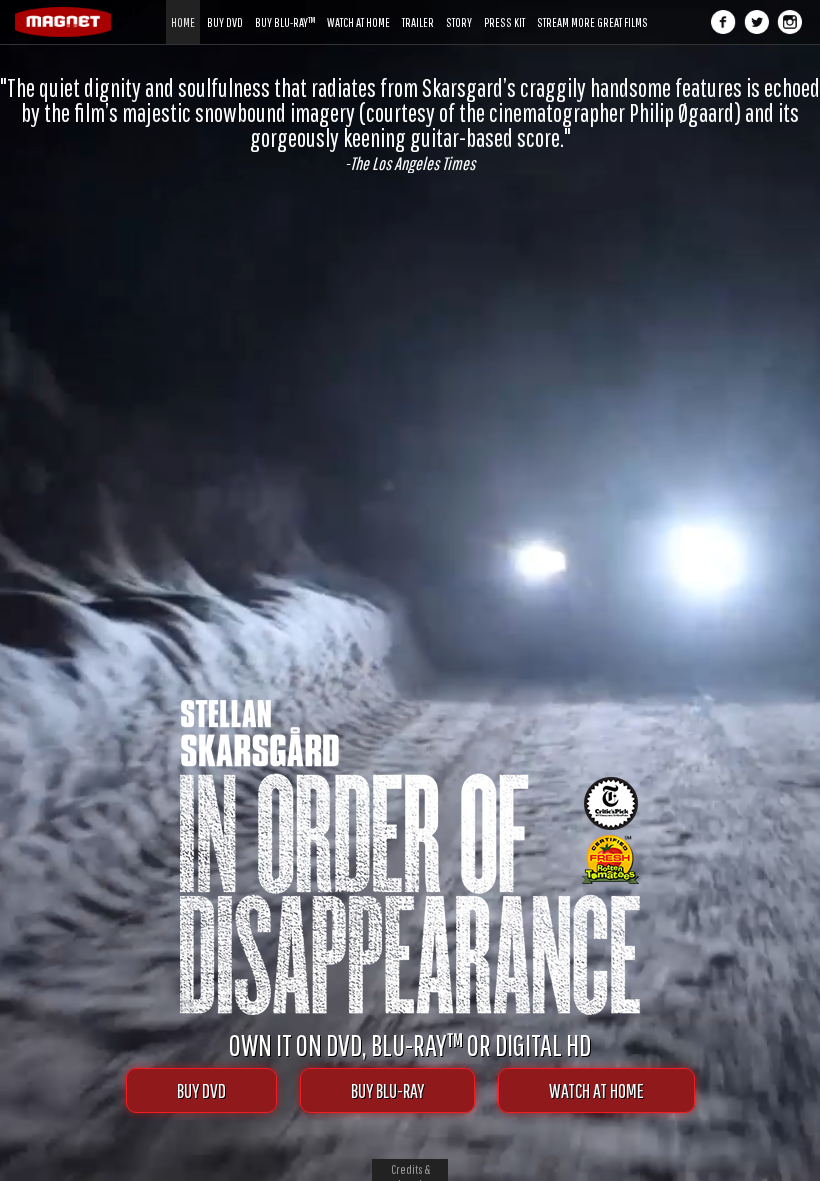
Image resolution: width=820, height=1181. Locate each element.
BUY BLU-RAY (387, 1090)
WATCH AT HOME (596, 1090)
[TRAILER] (418, 7)
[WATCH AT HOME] (358, 7)
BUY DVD (201, 1090)
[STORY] (459, 7)
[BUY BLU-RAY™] (285, 7)
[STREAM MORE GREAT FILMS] (592, 7)
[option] (410, 124)
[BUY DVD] (225, 7)
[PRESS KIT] (504, 7)
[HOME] (183, 7)
